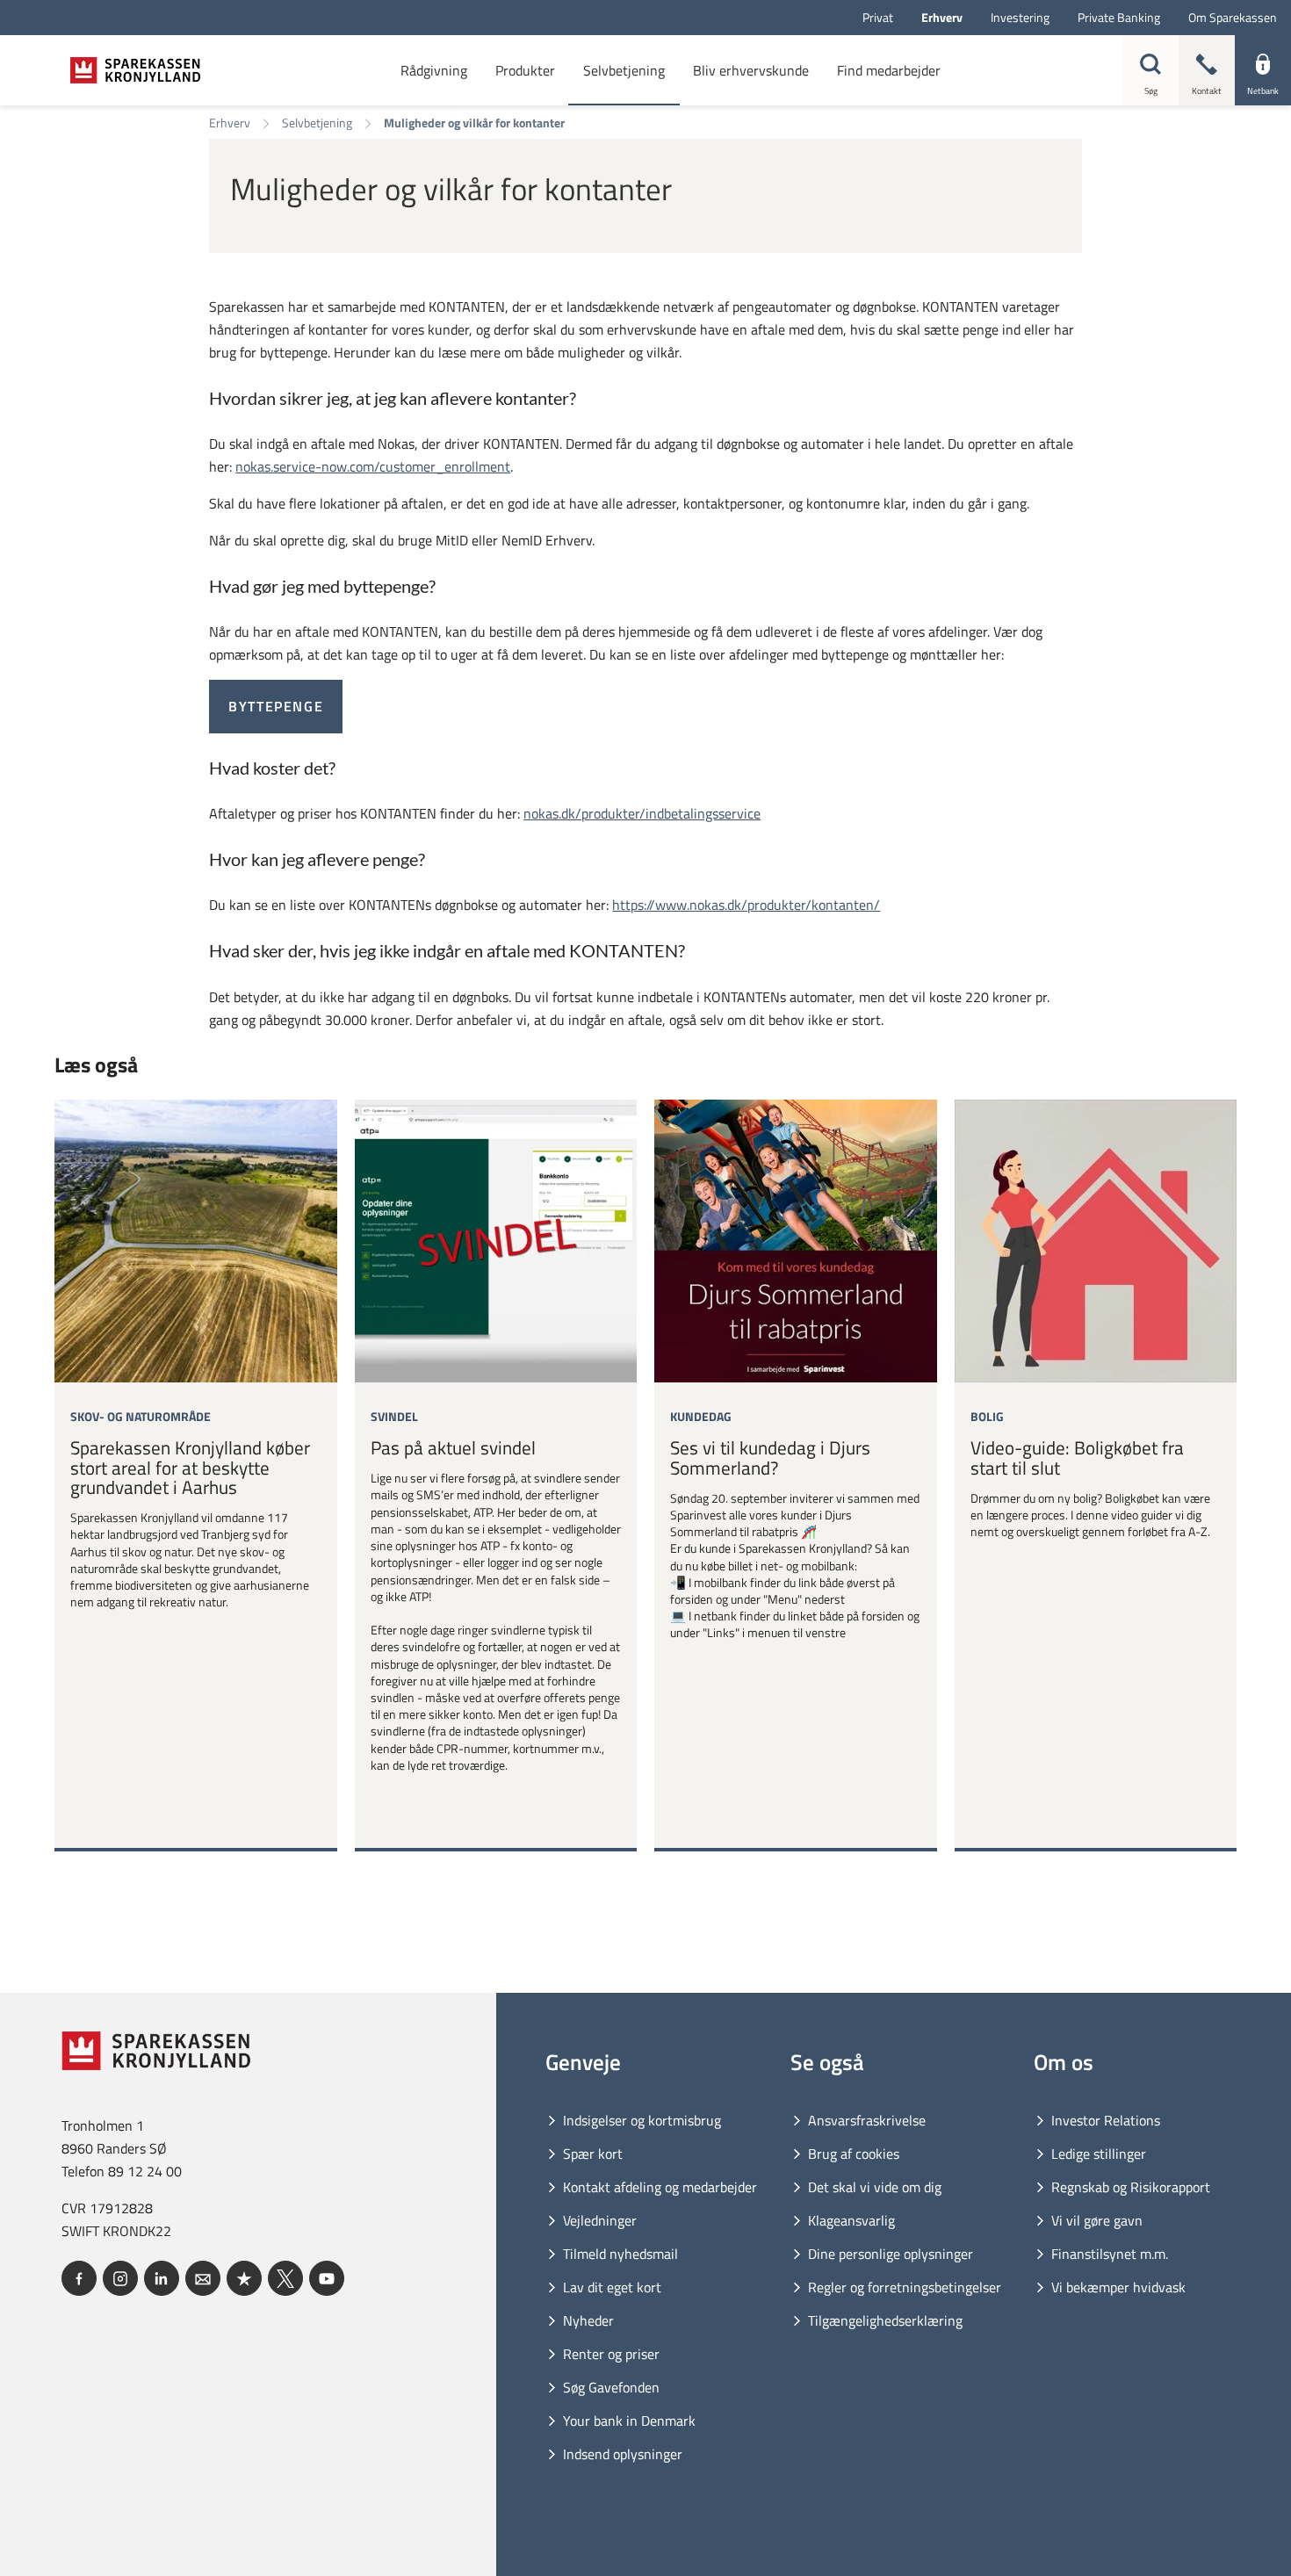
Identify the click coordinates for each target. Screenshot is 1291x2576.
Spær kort (593, 2154)
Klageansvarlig (851, 2220)
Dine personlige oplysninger (891, 2254)
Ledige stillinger (1099, 2154)
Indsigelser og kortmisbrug (642, 2120)
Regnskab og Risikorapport (1131, 2187)
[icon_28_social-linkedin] (162, 2278)
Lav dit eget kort (612, 2287)
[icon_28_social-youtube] (327, 2278)
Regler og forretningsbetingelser (905, 2287)
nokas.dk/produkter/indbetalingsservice (642, 813)
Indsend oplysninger (623, 2454)
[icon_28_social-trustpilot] (244, 2278)
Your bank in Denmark (629, 2421)
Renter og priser (611, 2354)
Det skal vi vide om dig (875, 2187)
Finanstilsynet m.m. (1110, 2254)
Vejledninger (600, 2220)
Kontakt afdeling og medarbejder (660, 2187)
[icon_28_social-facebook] (79, 2278)
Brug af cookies (854, 2154)
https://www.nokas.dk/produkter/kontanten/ (746, 905)
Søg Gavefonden (611, 2387)
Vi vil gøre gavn (1097, 2220)
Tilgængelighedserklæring (885, 2320)
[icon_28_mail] (203, 2278)
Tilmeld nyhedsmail (620, 2254)
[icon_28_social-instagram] (120, 2278)
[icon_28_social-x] (285, 2278)
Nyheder (588, 2320)
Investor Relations (1106, 2120)
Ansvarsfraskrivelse (867, 2120)
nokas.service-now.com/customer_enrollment (373, 466)
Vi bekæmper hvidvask (1118, 2287)
